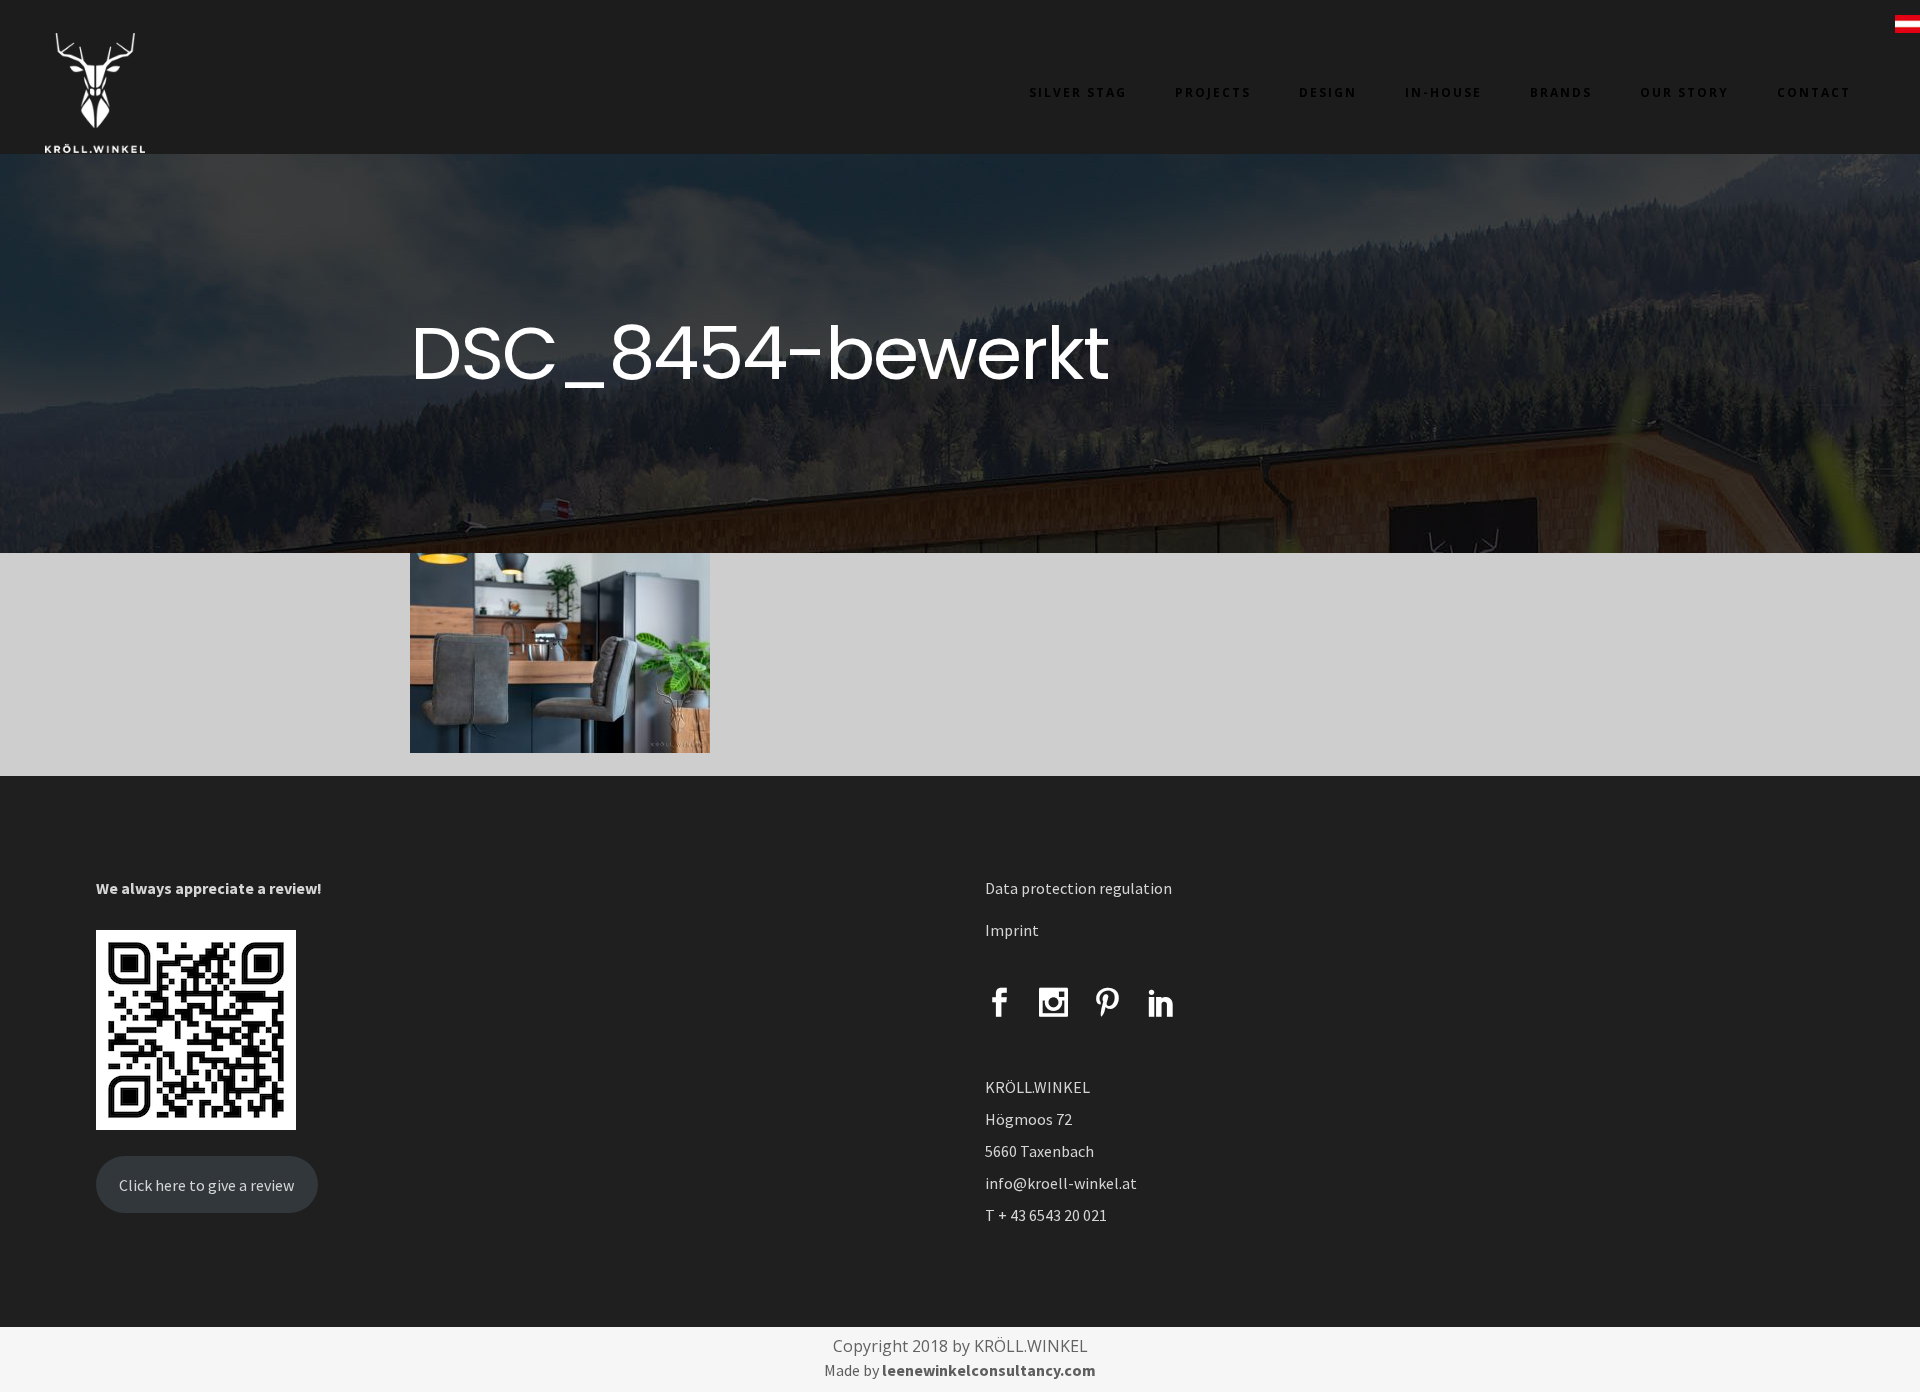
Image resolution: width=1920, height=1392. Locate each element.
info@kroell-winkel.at (1061, 1183)
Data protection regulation (1078, 888)
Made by (960, 1370)
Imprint (1012, 930)
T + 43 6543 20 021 (1046, 1215)
